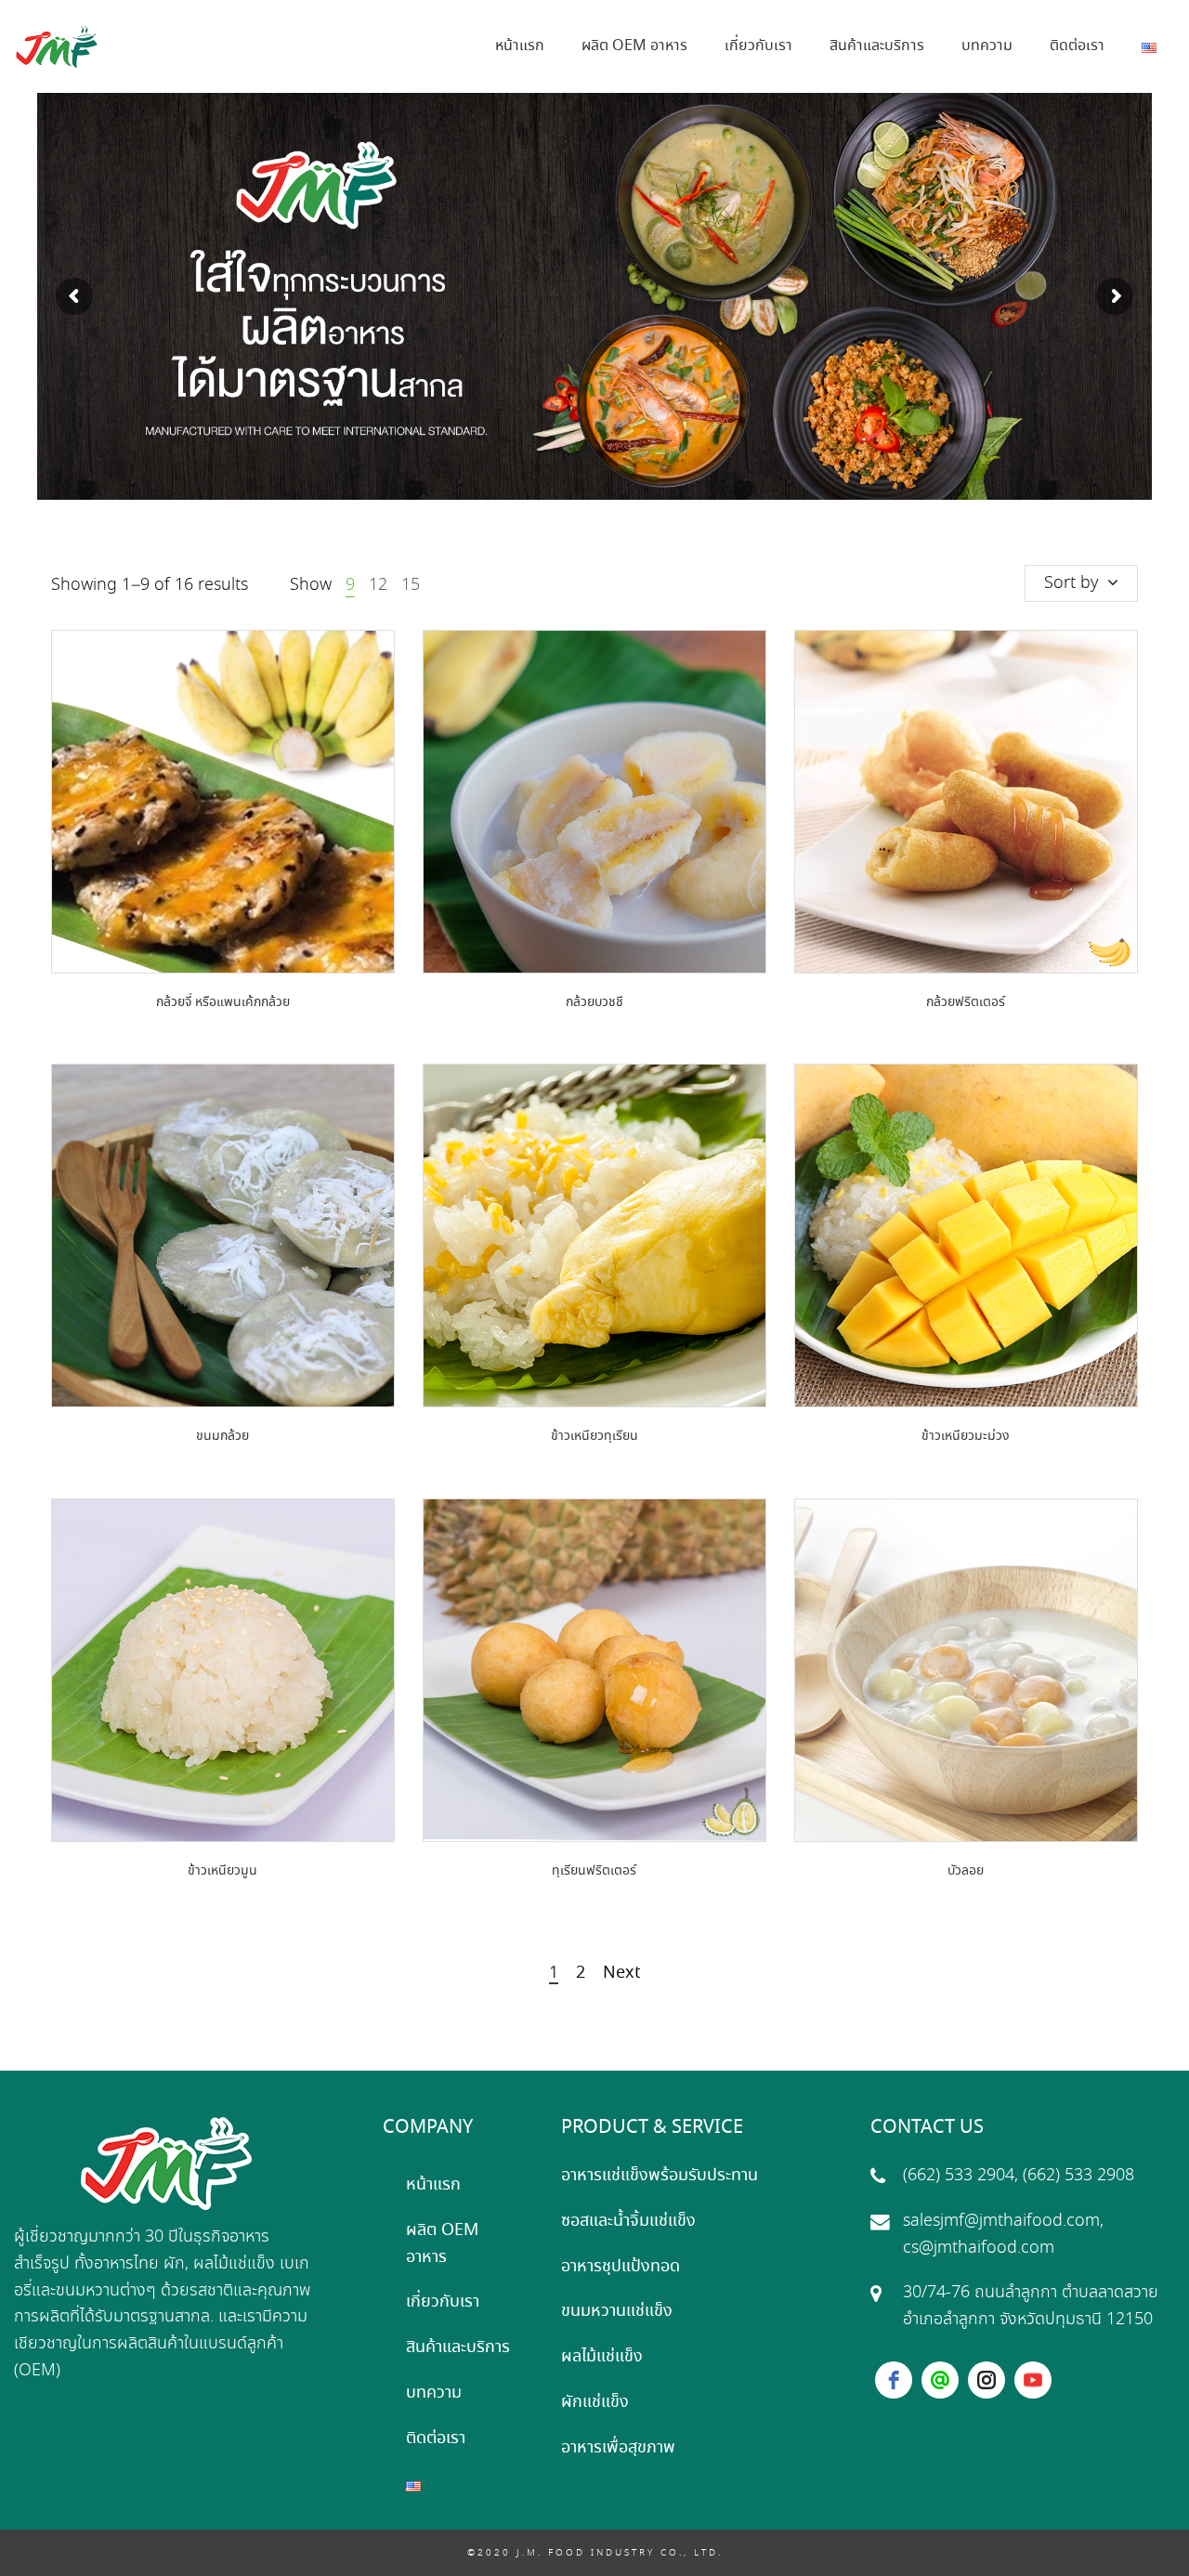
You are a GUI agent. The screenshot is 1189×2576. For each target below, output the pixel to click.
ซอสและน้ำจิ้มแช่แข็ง (628, 2221)
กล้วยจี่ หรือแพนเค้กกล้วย (223, 1002)
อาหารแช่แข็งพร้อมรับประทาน (660, 2176)
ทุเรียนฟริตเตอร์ (594, 1871)
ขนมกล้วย (222, 1436)
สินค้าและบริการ (458, 2347)
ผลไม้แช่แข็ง (602, 2357)
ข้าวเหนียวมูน (222, 1871)
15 (411, 585)
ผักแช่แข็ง (595, 2402)
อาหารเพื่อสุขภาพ (618, 2448)
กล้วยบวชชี (594, 1002)
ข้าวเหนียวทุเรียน (594, 1436)
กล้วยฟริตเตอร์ (966, 1002)
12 (378, 585)
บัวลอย (966, 1871)
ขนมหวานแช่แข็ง (617, 2311)
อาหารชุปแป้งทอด (621, 2267)
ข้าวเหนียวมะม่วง (966, 1436)
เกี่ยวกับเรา (443, 2302)
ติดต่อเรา (436, 2439)
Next (622, 1974)
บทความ (434, 2393)
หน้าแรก (433, 2185)
